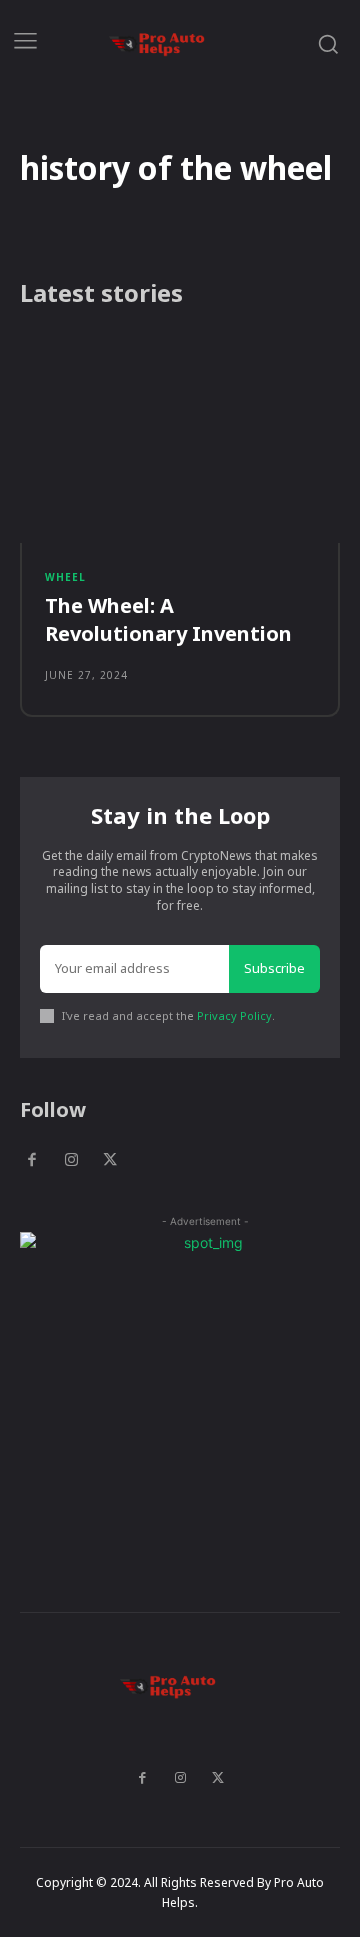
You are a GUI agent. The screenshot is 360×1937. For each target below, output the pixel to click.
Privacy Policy (234, 1015)
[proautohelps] (169, 43)
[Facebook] (32, 1161)
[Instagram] (71, 1161)
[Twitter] (110, 1161)
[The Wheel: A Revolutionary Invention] (180, 439)
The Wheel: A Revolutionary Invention (168, 619)
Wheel (65, 577)
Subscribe (274, 968)
